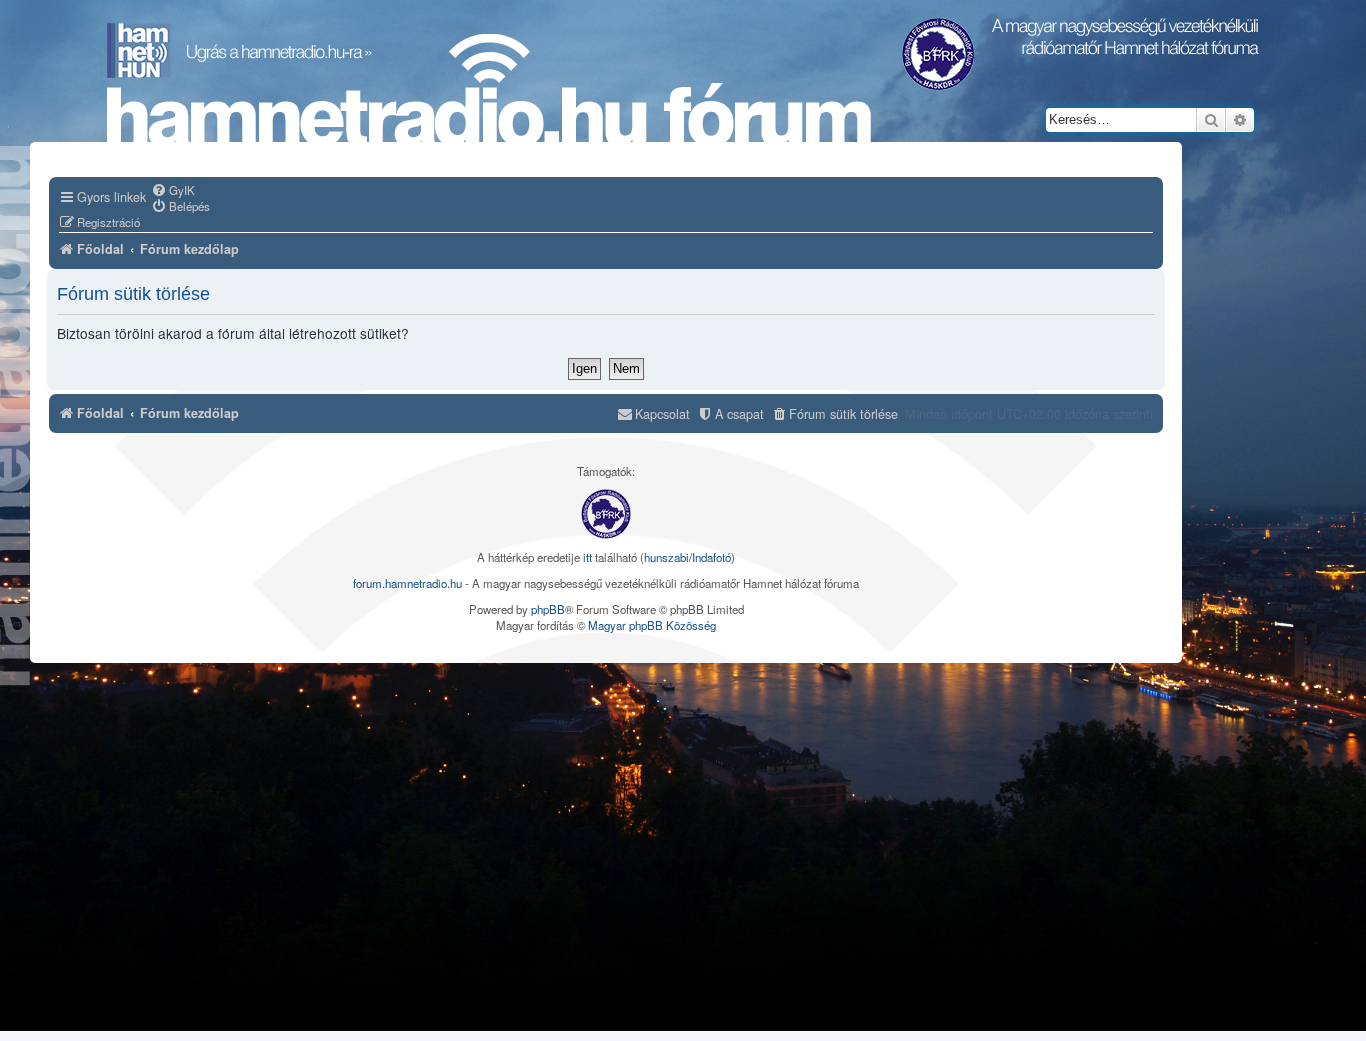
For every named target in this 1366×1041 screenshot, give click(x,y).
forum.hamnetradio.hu (407, 583)
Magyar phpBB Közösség (652, 625)
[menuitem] (173, 190)
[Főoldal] (489, 90)
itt (587, 557)
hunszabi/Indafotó (687, 557)
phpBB (548, 609)
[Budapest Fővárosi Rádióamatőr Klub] (606, 514)
